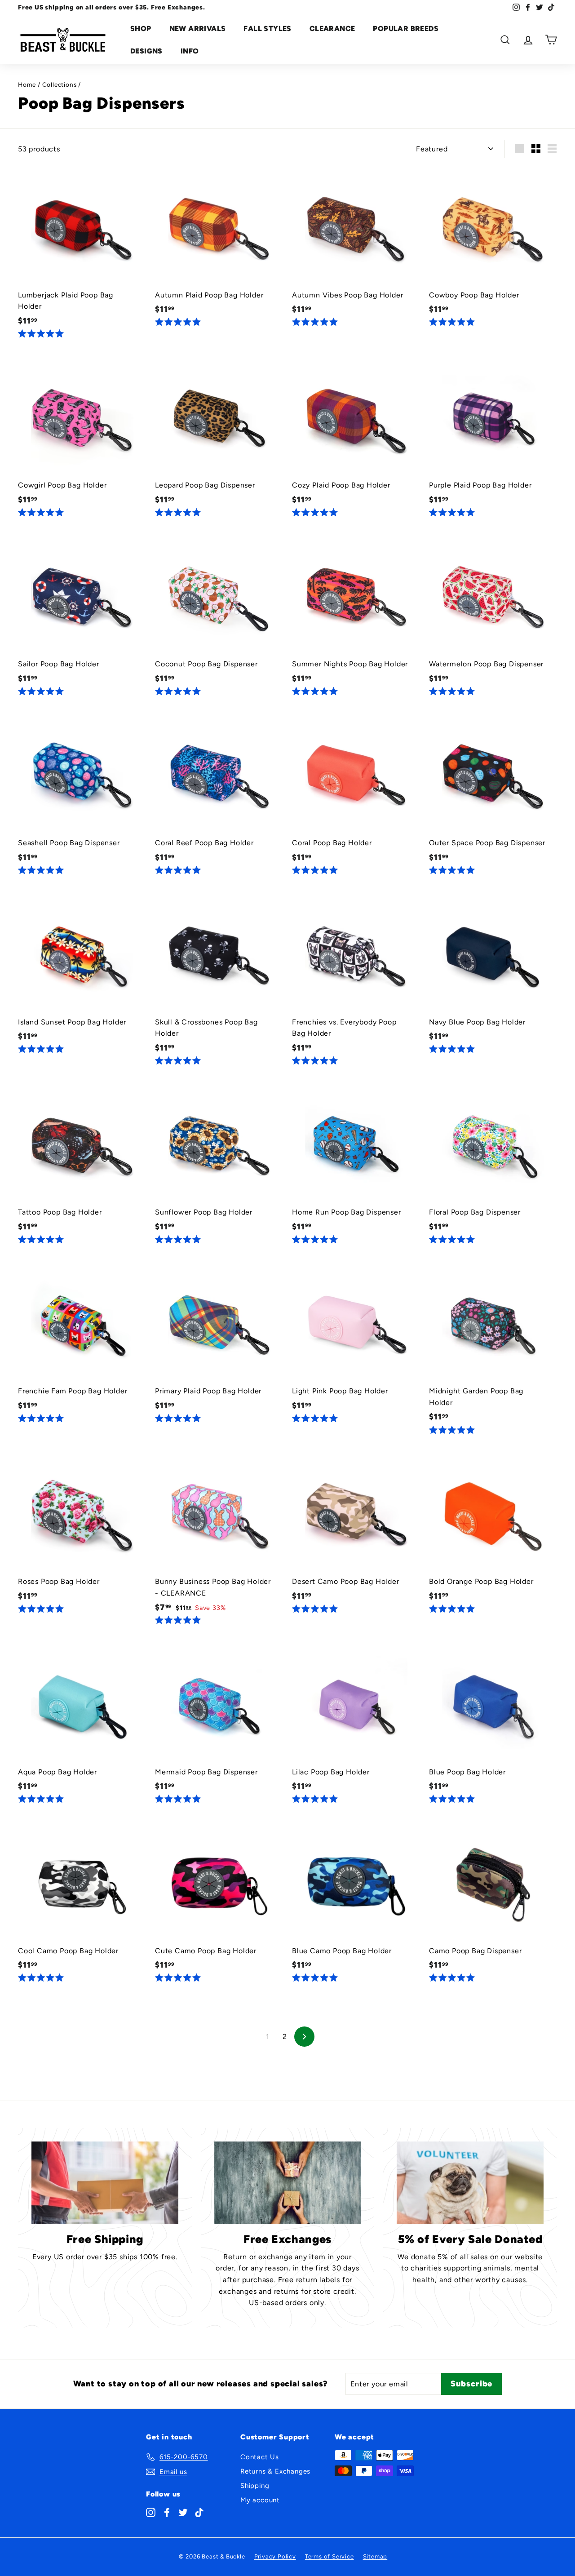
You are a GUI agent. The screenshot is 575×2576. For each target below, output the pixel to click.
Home (27, 84)
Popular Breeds (406, 29)
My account (260, 2500)
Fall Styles (267, 29)
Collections (60, 84)
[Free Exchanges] (288, 2183)
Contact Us (260, 2457)
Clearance (332, 29)
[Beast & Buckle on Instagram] (151, 2512)
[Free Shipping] (105, 2183)
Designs (146, 51)
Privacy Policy (275, 2556)
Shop (141, 29)
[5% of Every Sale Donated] (470, 2183)
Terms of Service (330, 2556)
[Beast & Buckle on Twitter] (183, 2512)
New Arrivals (198, 29)
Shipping (255, 2486)
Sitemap (375, 2556)
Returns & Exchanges (275, 2471)
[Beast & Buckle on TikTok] (199, 2512)
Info (190, 51)
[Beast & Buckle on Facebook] (167, 2512)
